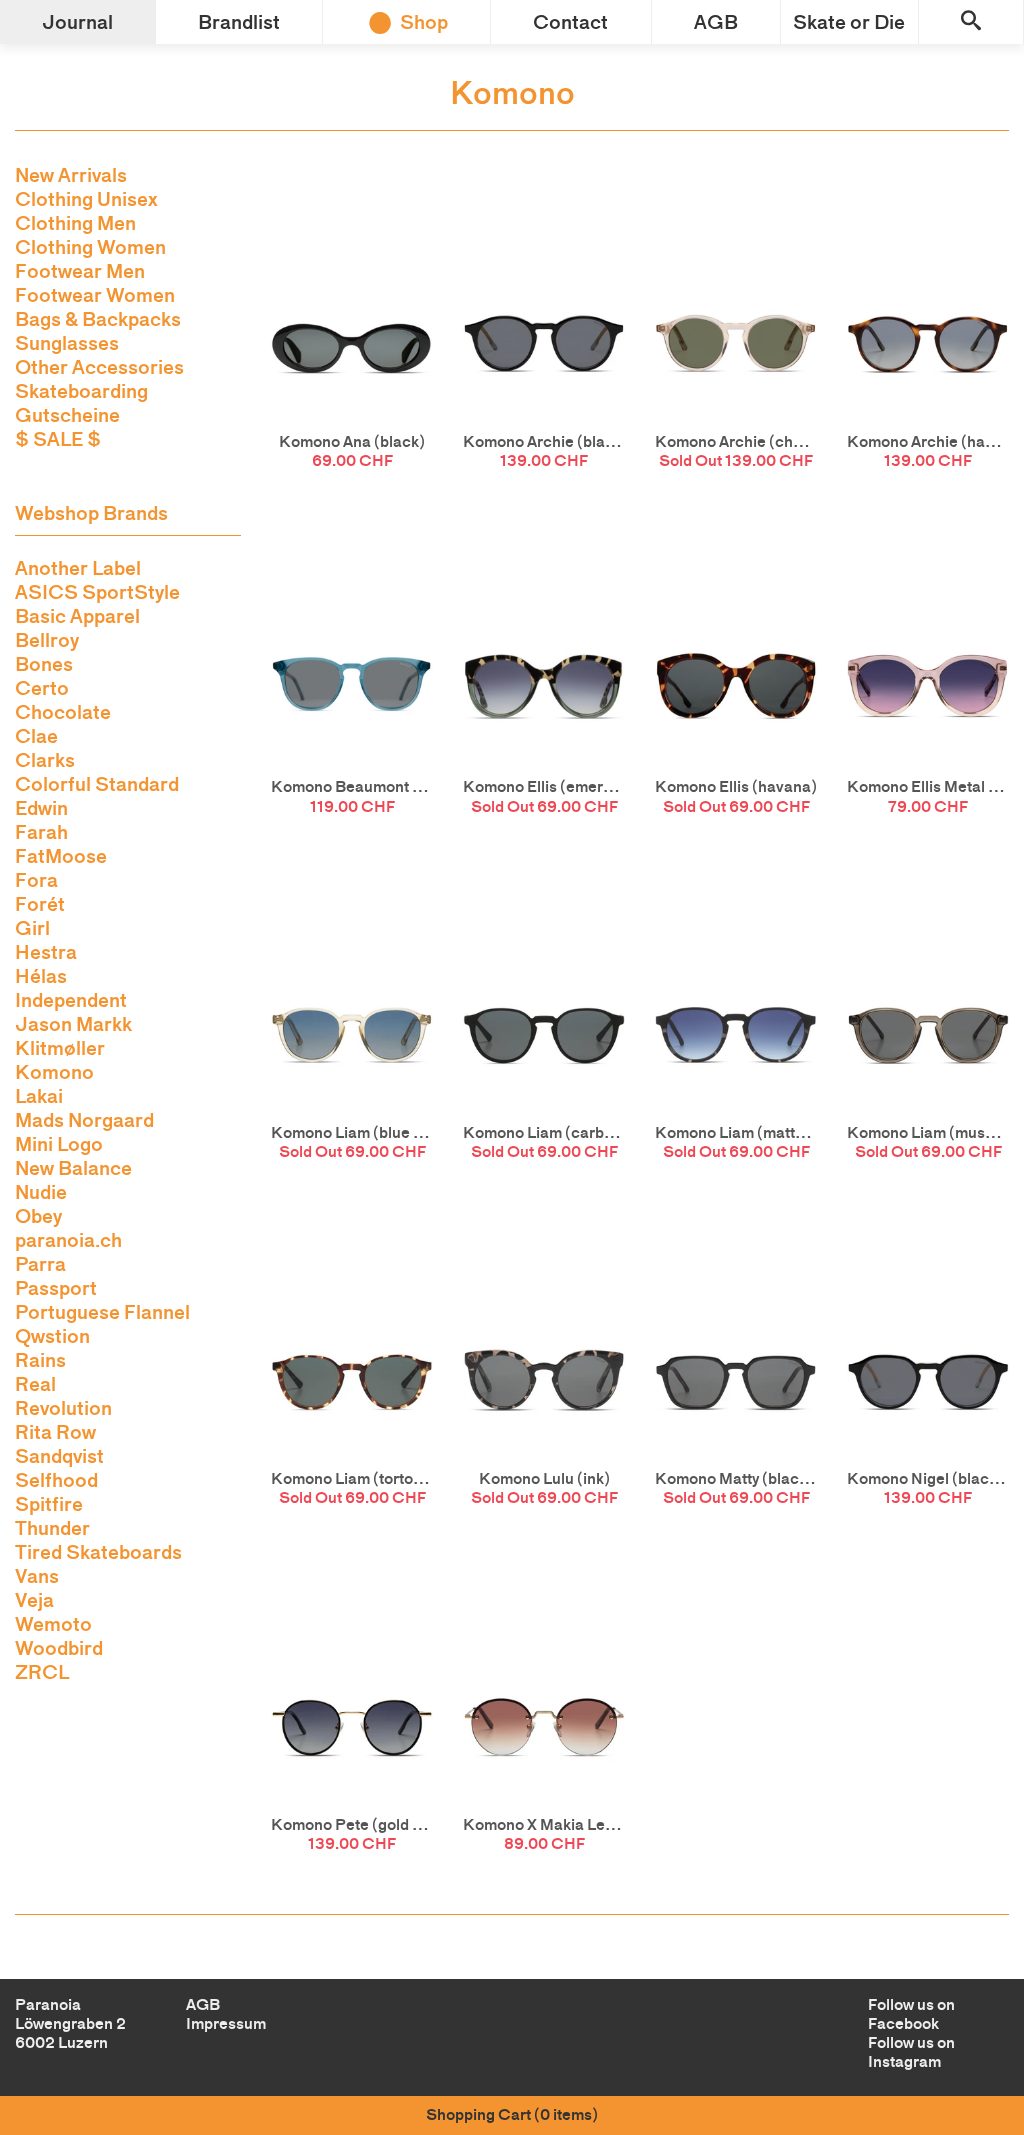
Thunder (52, 1528)
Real (35, 1384)
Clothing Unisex (86, 199)
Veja (34, 1600)
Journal (77, 22)
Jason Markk (73, 1024)
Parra (40, 1264)
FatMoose (61, 856)
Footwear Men (80, 271)
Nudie (41, 1192)
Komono (54, 1072)
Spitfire (49, 1504)
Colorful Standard (97, 784)
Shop (424, 22)
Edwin (41, 808)
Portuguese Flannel (102, 1312)
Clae (36, 736)
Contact (570, 22)
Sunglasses (67, 343)
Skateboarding (81, 391)
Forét (40, 904)
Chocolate (63, 712)
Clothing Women (90, 247)
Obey (38, 1216)
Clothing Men (75, 223)
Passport (56, 1288)
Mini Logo (59, 1144)
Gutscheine (67, 415)
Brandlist (239, 22)
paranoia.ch (68, 1240)
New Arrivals (71, 175)
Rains (40, 1360)
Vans (37, 1576)
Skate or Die (849, 22)
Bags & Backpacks (98, 319)
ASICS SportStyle (97, 592)
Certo (42, 688)
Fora (36, 880)
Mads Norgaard (84, 1120)
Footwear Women (95, 295)
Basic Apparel (77, 616)
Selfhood (56, 1480)
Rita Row (55, 1432)
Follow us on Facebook (911, 2014)
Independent (71, 1000)
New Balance (73, 1168)
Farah (41, 832)
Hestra (46, 952)
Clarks (45, 760)
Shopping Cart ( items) (512, 2114)
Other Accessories (99, 367)
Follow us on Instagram (911, 2052)
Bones (44, 664)
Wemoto (53, 1624)
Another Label (78, 568)
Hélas (41, 976)
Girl (32, 928)
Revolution (63, 1408)
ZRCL (42, 1672)
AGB (716, 22)
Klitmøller (60, 1048)
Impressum (226, 2023)
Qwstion (52, 1336)
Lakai (39, 1096)
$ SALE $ (58, 439)
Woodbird (59, 1648)
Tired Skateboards (98, 1552)
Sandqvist (59, 1456)
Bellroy (47, 640)
